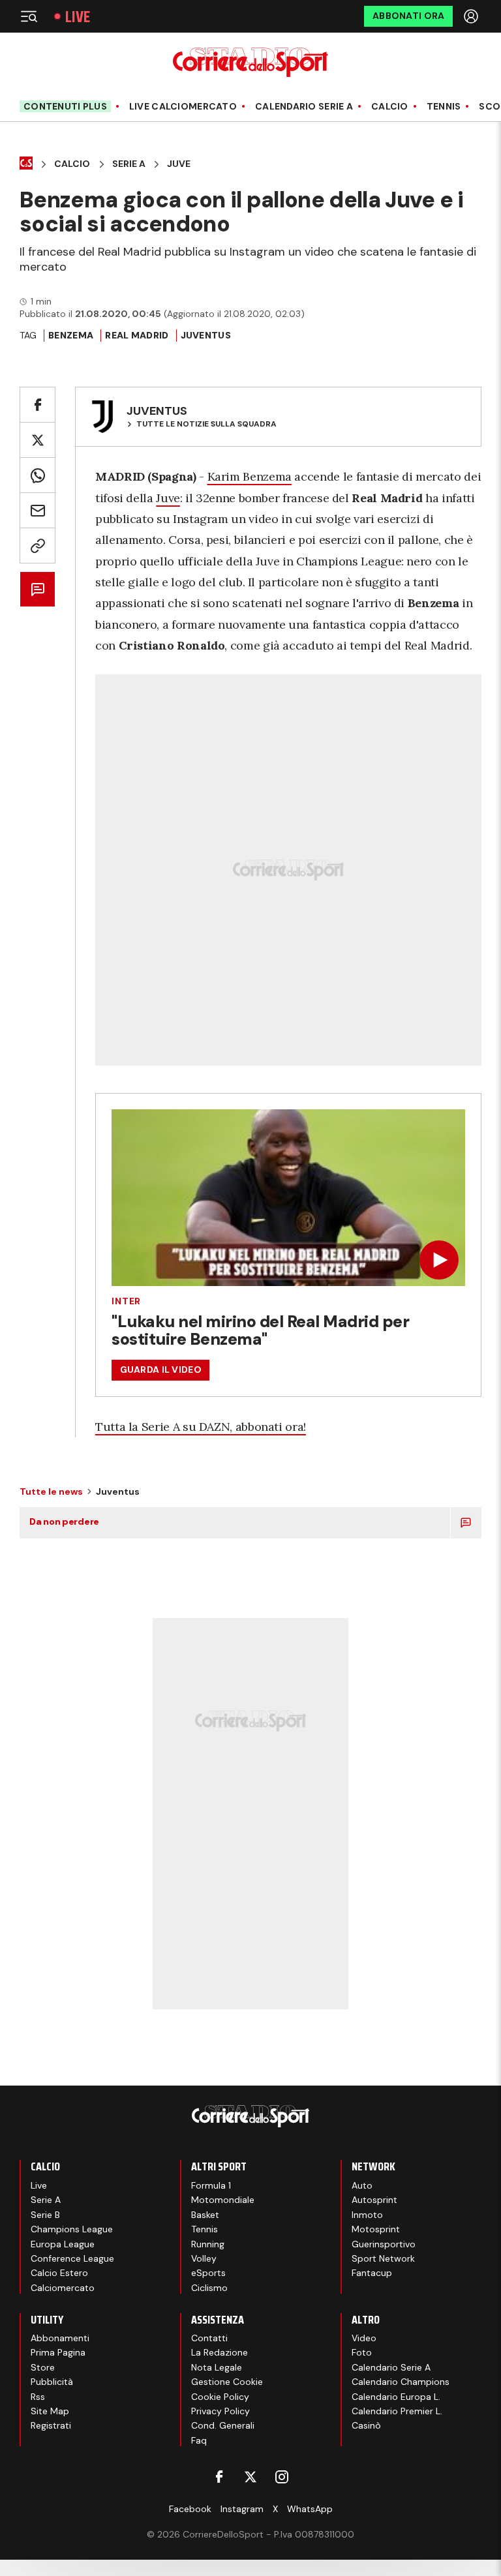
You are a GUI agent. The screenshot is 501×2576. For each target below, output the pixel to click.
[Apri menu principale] (29, 16)
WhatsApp (310, 2509)
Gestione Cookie (227, 2382)
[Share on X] (38, 440)
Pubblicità (52, 2382)
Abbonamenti (60, 2338)
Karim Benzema (250, 476)
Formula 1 (211, 2185)
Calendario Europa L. (396, 2397)
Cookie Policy (220, 2397)
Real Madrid (137, 335)
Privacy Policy (220, 2411)
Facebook (190, 2509)
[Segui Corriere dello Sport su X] (250, 2477)
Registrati (51, 2425)
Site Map (50, 2411)
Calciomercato (63, 2288)
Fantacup (372, 2273)
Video (364, 2338)
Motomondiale (223, 2200)
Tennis (444, 107)
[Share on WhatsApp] (38, 475)
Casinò (366, 2425)
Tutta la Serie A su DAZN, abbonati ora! (201, 1427)
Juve (179, 164)
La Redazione (220, 2352)
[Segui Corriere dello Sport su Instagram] (282, 2477)
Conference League (72, 2258)
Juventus (206, 335)
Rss (38, 2397)
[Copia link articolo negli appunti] (38, 546)
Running (208, 2244)
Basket (205, 2215)
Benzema (71, 335)
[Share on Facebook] (38, 405)
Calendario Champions (401, 2382)
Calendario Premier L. (397, 2411)
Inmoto (367, 2215)
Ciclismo (209, 2288)
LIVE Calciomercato (183, 107)
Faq (199, 2440)
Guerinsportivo (384, 2244)
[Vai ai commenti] (38, 589)
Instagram (242, 2509)
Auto (362, 2185)
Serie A (129, 164)
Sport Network (383, 2258)
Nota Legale (217, 2367)
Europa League (63, 2244)
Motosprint (376, 2229)
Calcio (390, 107)
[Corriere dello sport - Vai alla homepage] (250, 62)
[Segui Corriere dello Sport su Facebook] (219, 2477)
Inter (126, 1301)
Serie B (45, 2215)
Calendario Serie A (304, 107)
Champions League (72, 2229)
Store (43, 2367)
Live (78, 17)
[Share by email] (38, 510)
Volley (204, 2258)
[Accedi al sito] (472, 16)
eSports (208, 2273)
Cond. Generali (223, 2425)
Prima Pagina (58, 2352)
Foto (362, 2352)
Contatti (209, 2338)
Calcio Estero (59, 2273)
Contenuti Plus (65, 106)
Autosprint (374, 2200)
